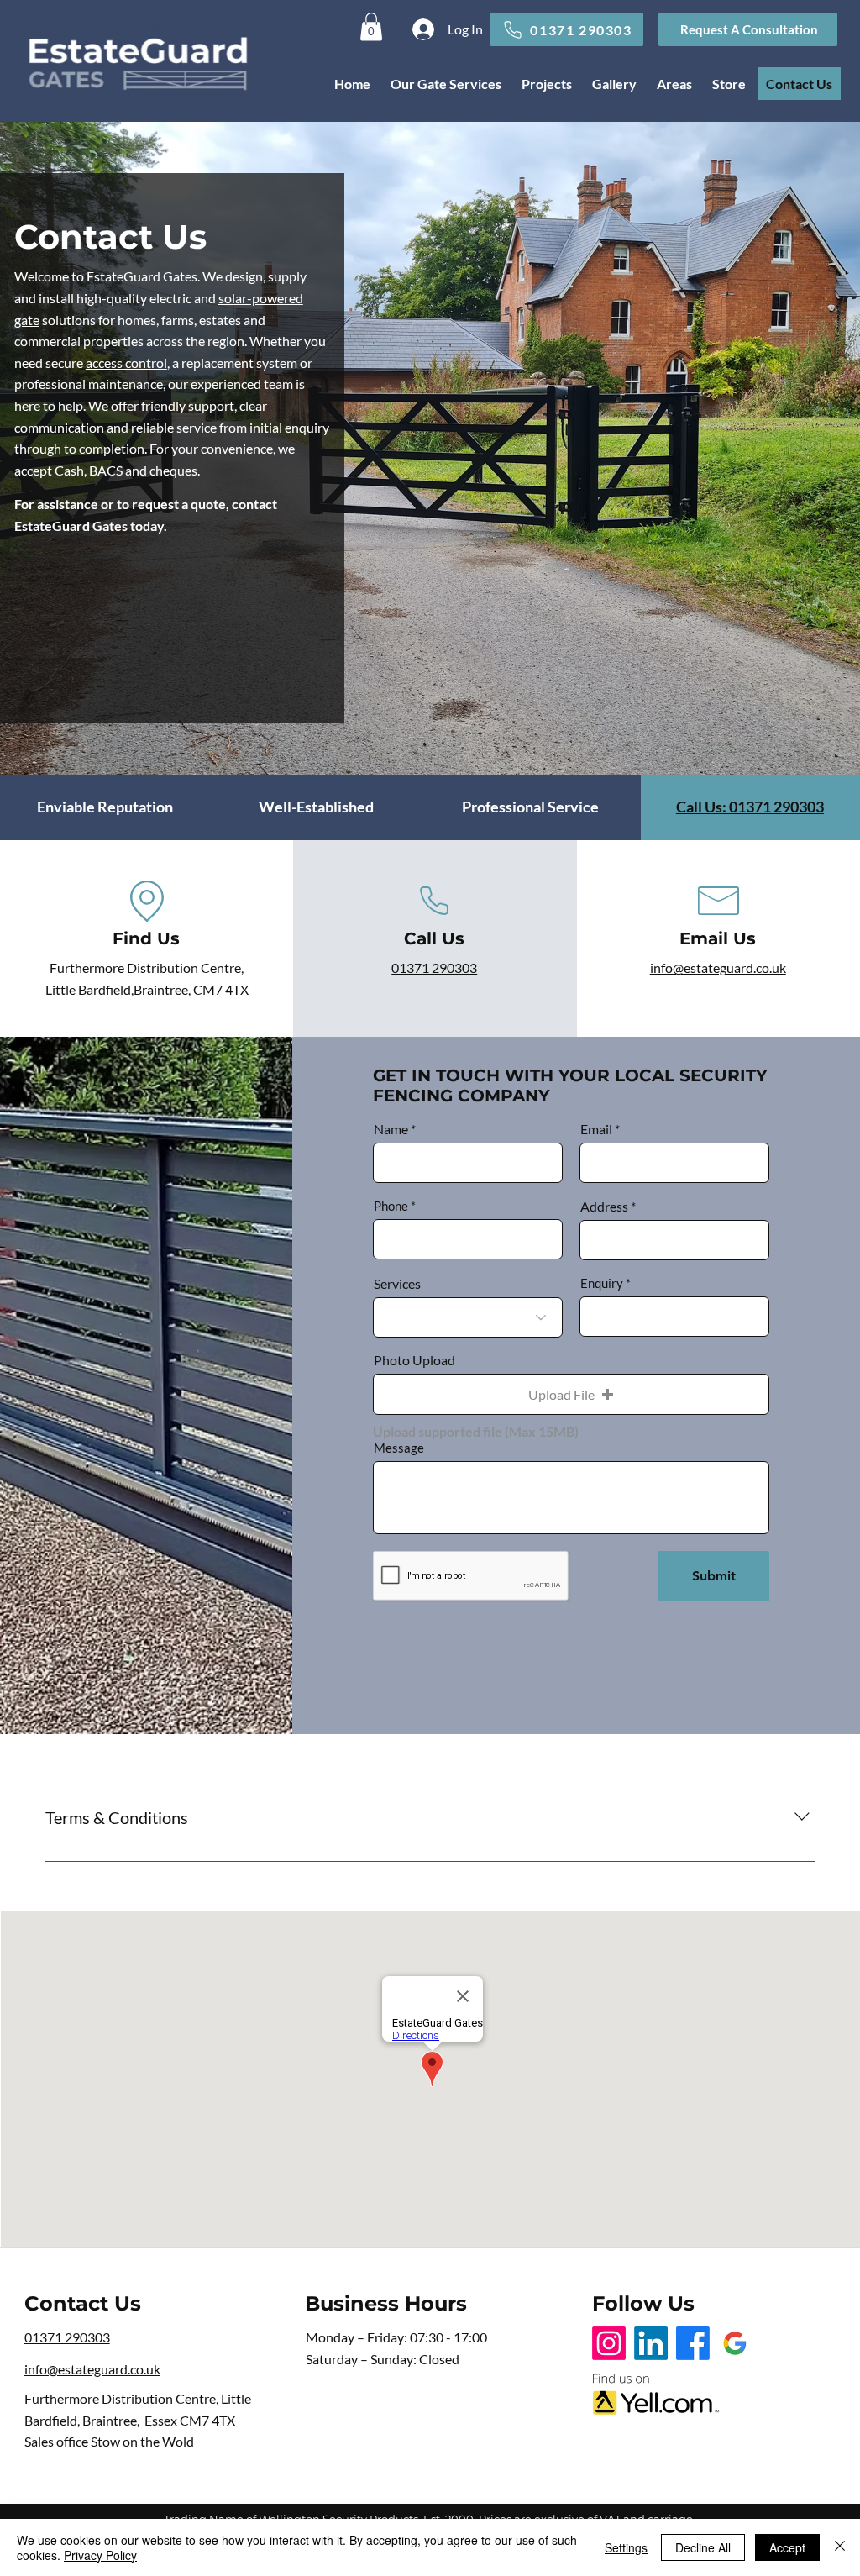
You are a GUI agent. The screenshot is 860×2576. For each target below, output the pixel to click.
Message (399, 1448)
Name (391, 1129)
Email (596, 1129)
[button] (748, 29)
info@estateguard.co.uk (718, 967)
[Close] (840, 2547)
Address (604, 1207)
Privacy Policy (100, 2555)
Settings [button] (626, 2547)
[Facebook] (693, 2343)
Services (397, 1284)
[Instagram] (609, 2343)
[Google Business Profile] (735, 2343)
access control (126, 363)
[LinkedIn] (651, 2343)
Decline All (703, 2547)
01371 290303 (434, 967)
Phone (391, 1206)
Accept (787, 2547)
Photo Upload (414, 1360)
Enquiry (602, 1283)
